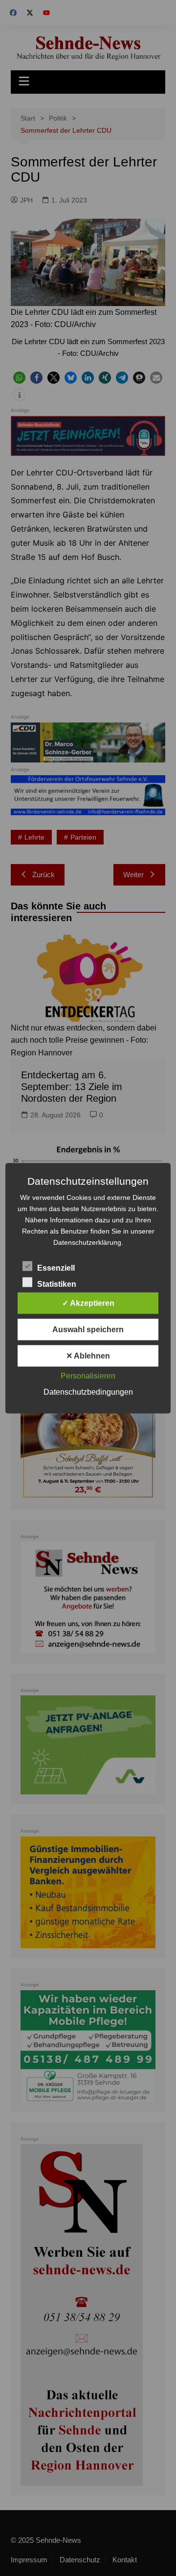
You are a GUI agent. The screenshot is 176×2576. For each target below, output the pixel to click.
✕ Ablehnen (88, 1355)
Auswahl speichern (88, 1329)
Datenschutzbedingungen (88, 1391)
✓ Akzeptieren (88, 1303)
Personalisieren (88, 1375)
